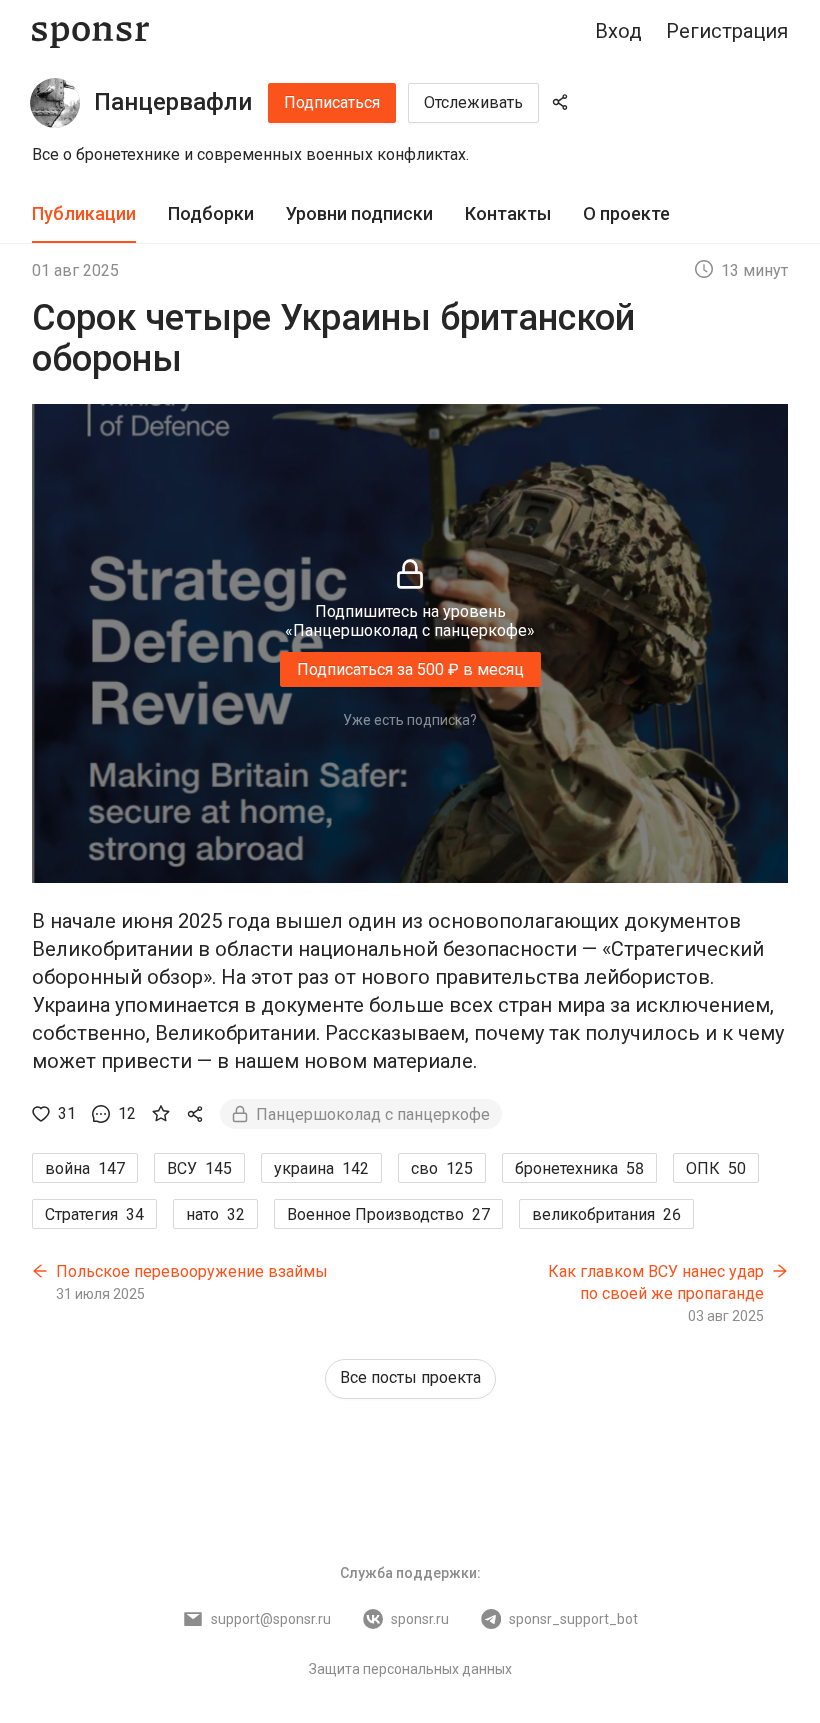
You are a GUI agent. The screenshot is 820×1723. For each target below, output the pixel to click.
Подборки (211, 213)
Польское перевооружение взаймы (192, 1271)
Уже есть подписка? (410, 720)
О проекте (626, 213)
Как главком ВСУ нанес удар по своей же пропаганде (656, 1282)
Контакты (508, 213)
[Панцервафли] (55, 103)
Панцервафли (173, 102)
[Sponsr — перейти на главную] (90, 31)
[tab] (84, 214)
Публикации (84, 213)
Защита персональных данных (410, 1669)
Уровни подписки (359, 213)
